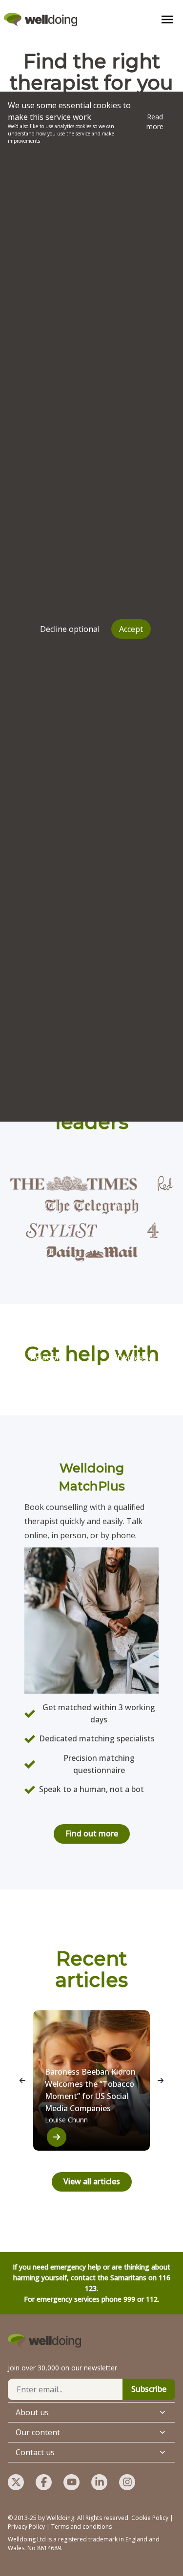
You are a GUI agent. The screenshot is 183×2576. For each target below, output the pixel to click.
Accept (131, 629)
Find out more (92, 1833)
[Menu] (167, 19)
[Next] (161, 2080)
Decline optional (70, 629)
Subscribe (149, 2389)
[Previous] (22, 2080)
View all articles (92, 2181)
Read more (155, 122)
